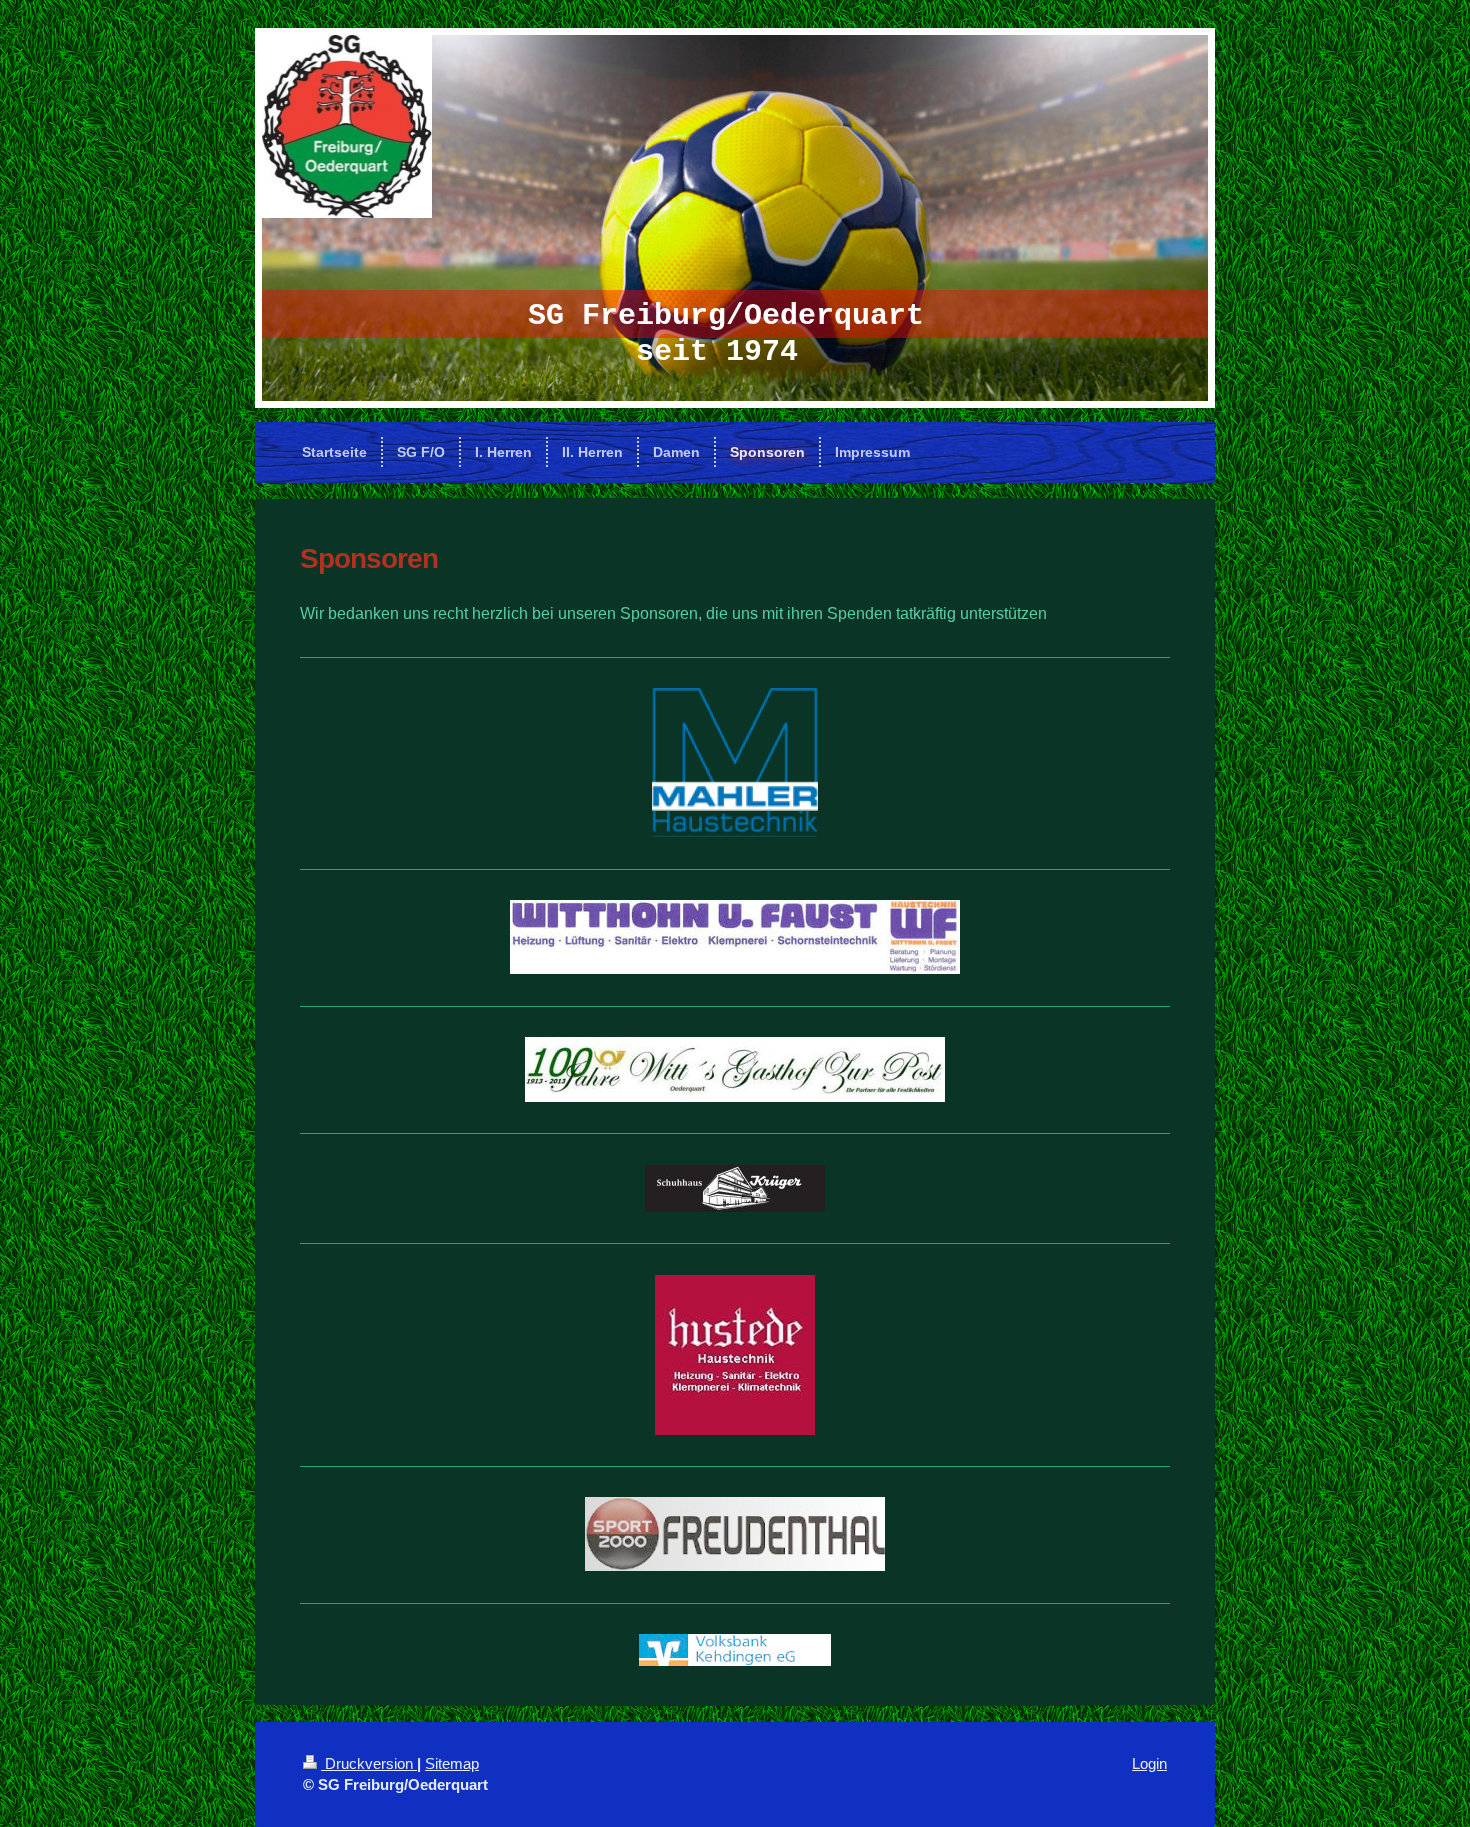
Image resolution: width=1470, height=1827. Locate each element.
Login (1149, 1763)
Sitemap (452, 1763)
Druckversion (369, 1763)
